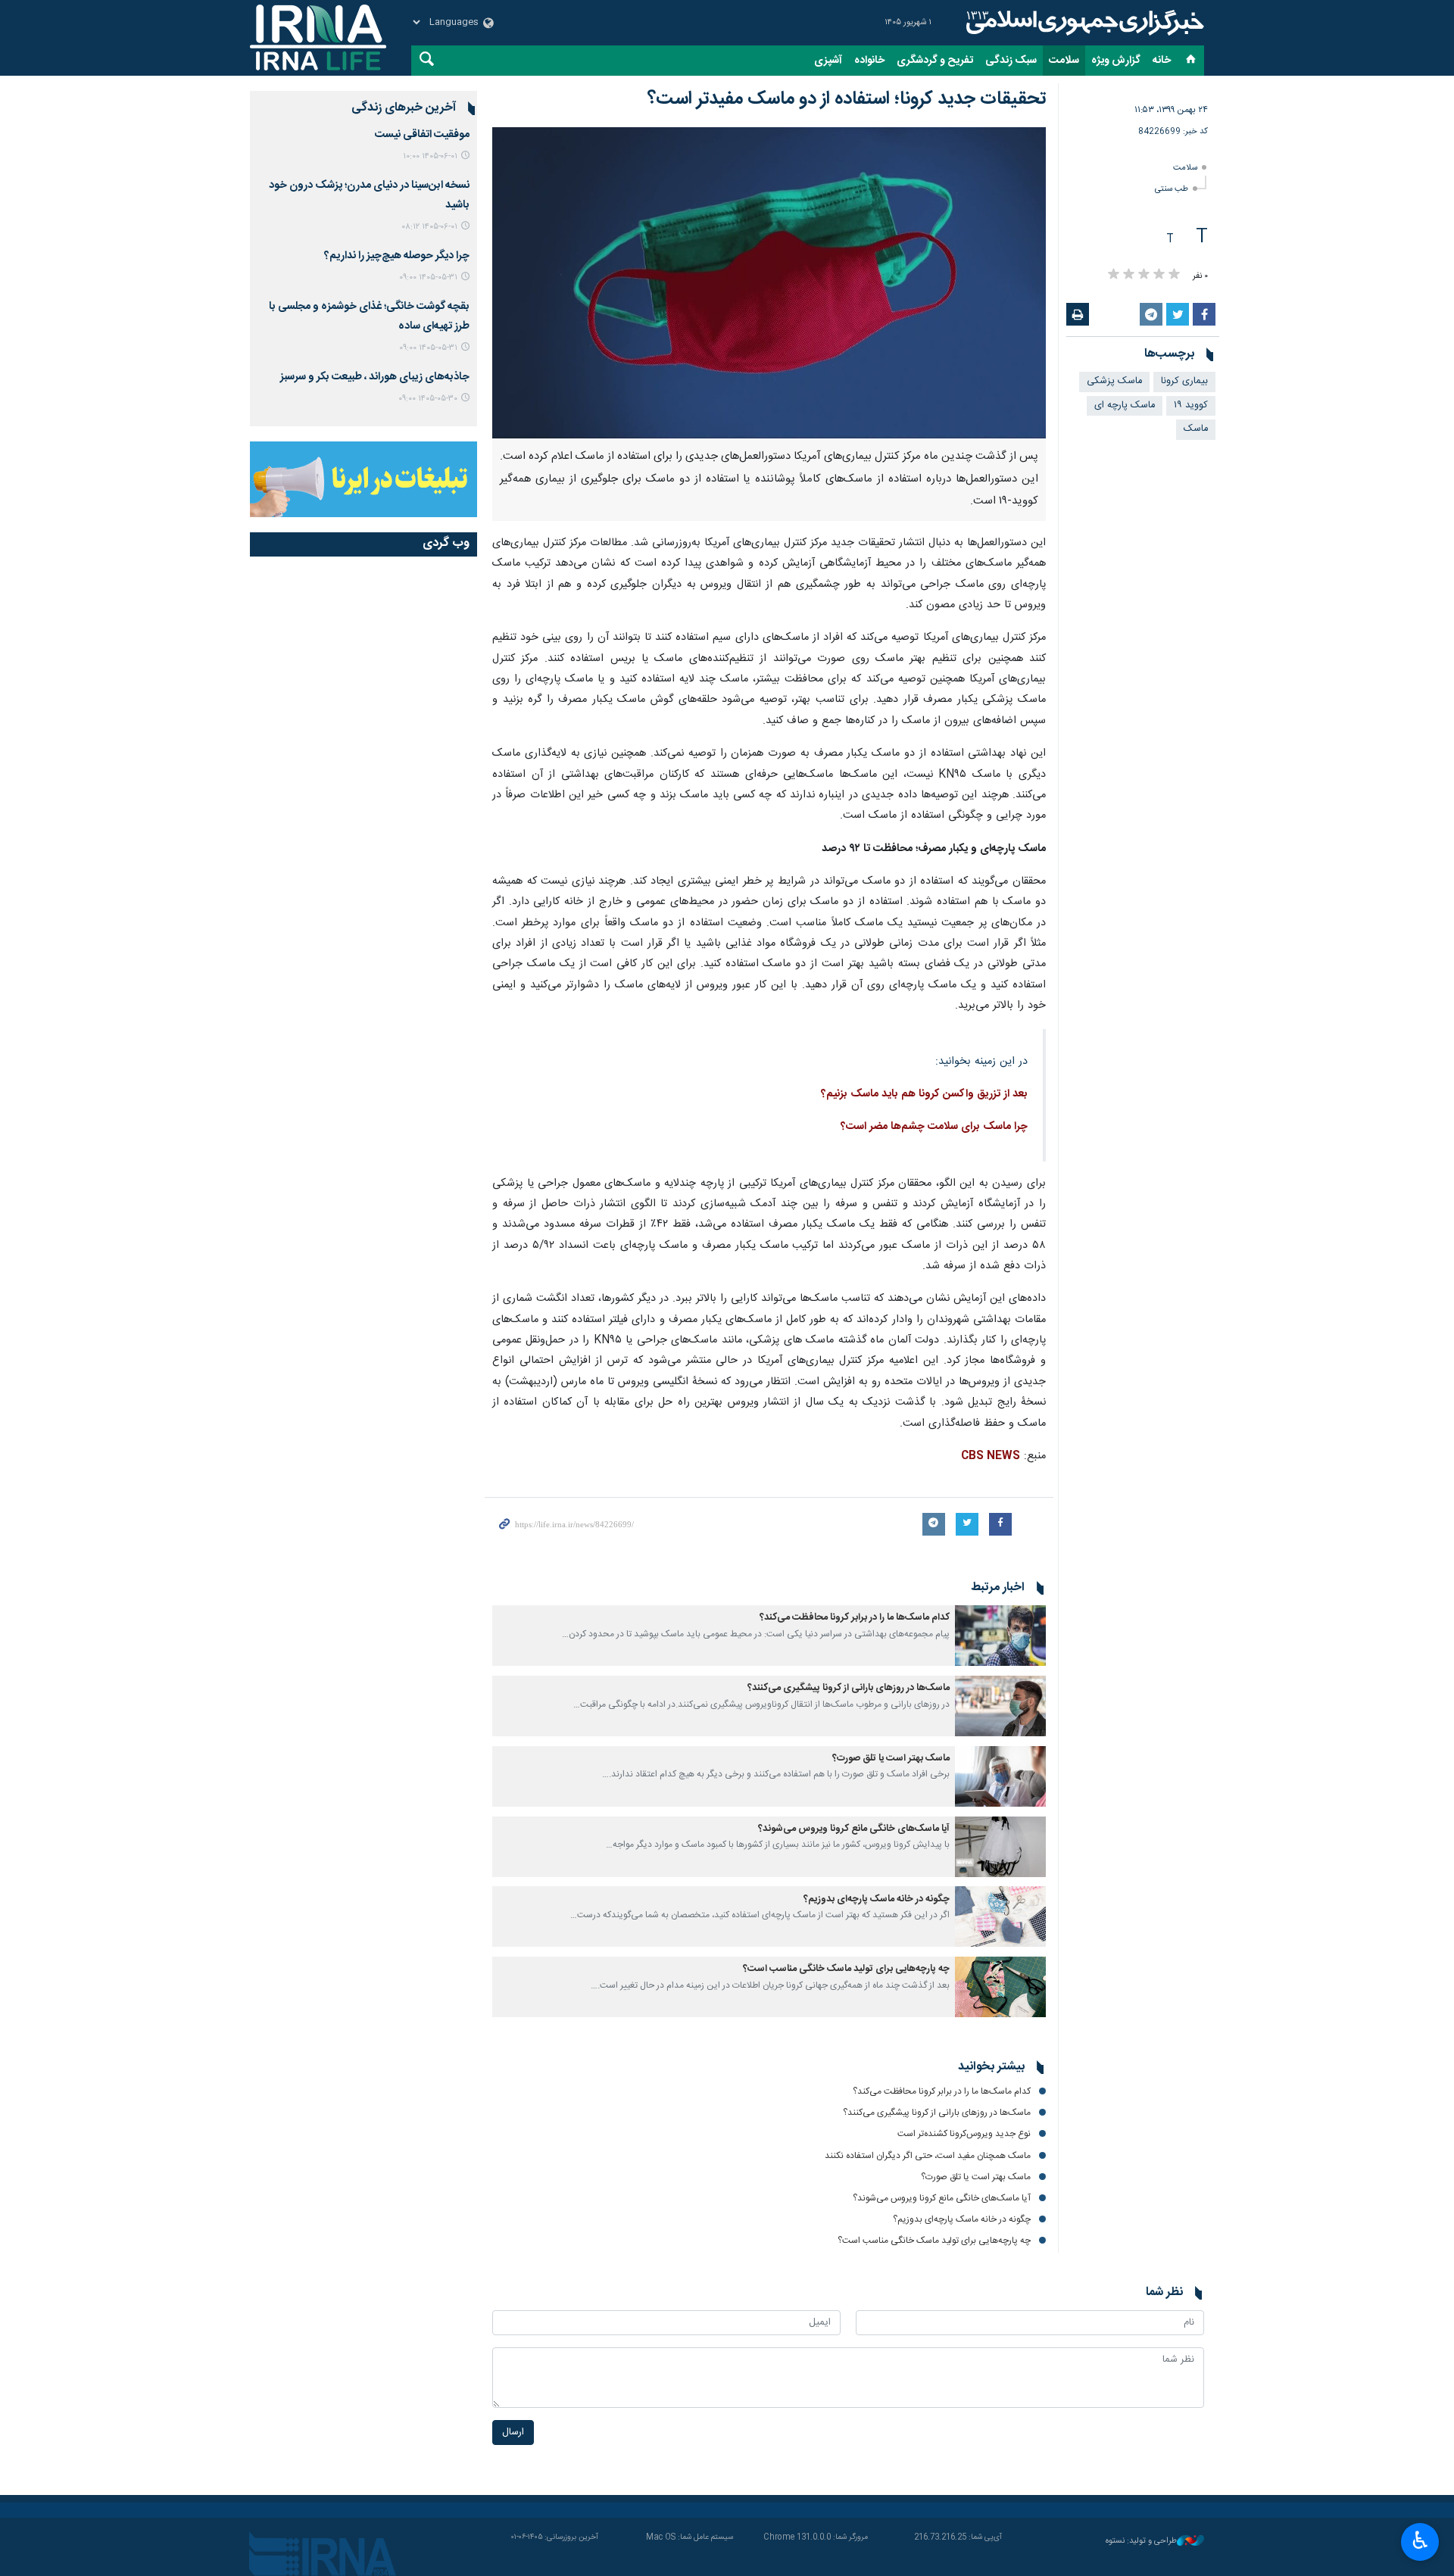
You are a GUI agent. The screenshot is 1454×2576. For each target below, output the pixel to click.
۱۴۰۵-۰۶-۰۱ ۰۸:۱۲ (429, 227)
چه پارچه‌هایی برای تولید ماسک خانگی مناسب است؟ (846, 1969)
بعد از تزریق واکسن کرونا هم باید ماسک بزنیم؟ (924, 1094)
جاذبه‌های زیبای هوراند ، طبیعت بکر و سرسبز (375, 377)
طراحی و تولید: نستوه (1141, 2542)
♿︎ (1420, 2540)
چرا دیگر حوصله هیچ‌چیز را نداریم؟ (397, 256)
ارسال (513, 2433)
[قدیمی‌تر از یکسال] (1000, 1636)
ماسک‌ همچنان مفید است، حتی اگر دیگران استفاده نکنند (928, 2156)
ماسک (1196, 429)
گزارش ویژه (1116, 61)
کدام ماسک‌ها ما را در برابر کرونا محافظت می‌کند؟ (855, 1618)
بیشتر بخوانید (991, 2067)
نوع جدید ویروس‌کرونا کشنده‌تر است (964, 2134)
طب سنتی (1172, 189)
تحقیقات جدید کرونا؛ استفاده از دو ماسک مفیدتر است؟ (847, 99)
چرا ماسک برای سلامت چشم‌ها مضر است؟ (934, 1127)
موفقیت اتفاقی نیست (422, 135)
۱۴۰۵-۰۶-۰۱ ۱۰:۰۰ (430, 156)
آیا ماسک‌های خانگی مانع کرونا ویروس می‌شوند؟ (854, 1829)
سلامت (1064, 61)
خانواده (869, 61)
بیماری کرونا (1184, 381)
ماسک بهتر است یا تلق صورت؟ (891, 1759)
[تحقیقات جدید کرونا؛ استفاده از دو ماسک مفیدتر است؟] (769, 283)
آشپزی (828, 61)
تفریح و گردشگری (935, 61)
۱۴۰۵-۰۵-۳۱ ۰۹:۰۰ (428, 278)
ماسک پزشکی (1114, 381)
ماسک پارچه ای (1125, 405)
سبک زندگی (1011, 61)
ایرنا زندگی (1083, 23)
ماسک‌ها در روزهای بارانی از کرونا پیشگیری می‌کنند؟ (849, 1688)
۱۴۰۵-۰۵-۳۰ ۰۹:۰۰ (428, 399)
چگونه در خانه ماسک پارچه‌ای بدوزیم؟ (877, 1899)
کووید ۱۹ (1191, 405)
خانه (1162, 61)
